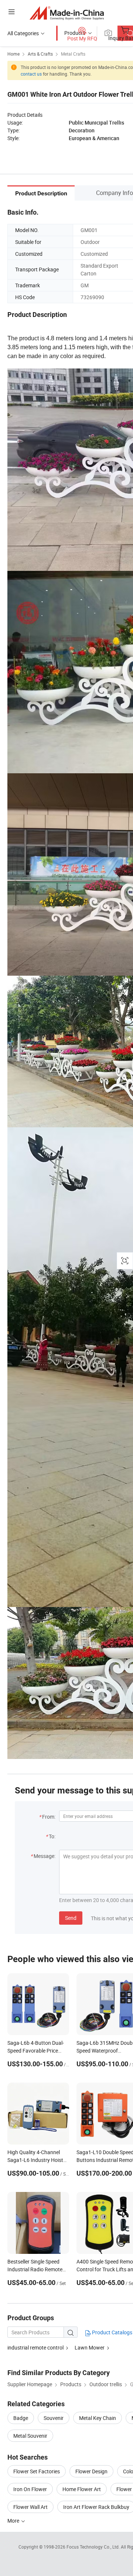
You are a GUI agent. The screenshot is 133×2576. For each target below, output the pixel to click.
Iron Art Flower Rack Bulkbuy (96, 2507)
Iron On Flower (30, 2489)
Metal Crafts (73, 54)
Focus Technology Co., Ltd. (94, 2547)
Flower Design (91, 2471)
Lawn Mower (90, 2347)
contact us (31, 74)
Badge (21, 2418)
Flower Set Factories (37, 2471)
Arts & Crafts (40, 54)
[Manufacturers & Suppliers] (67, 13)
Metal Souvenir (30, 2436)
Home (13, 54)
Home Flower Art (82, 2489)
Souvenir (54, 2418)
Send (71, 1918)
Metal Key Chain (98, 2418)
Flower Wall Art (30, 2507)
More (14, 2521)
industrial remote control (35, 2347)
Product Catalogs (112, 2332)
